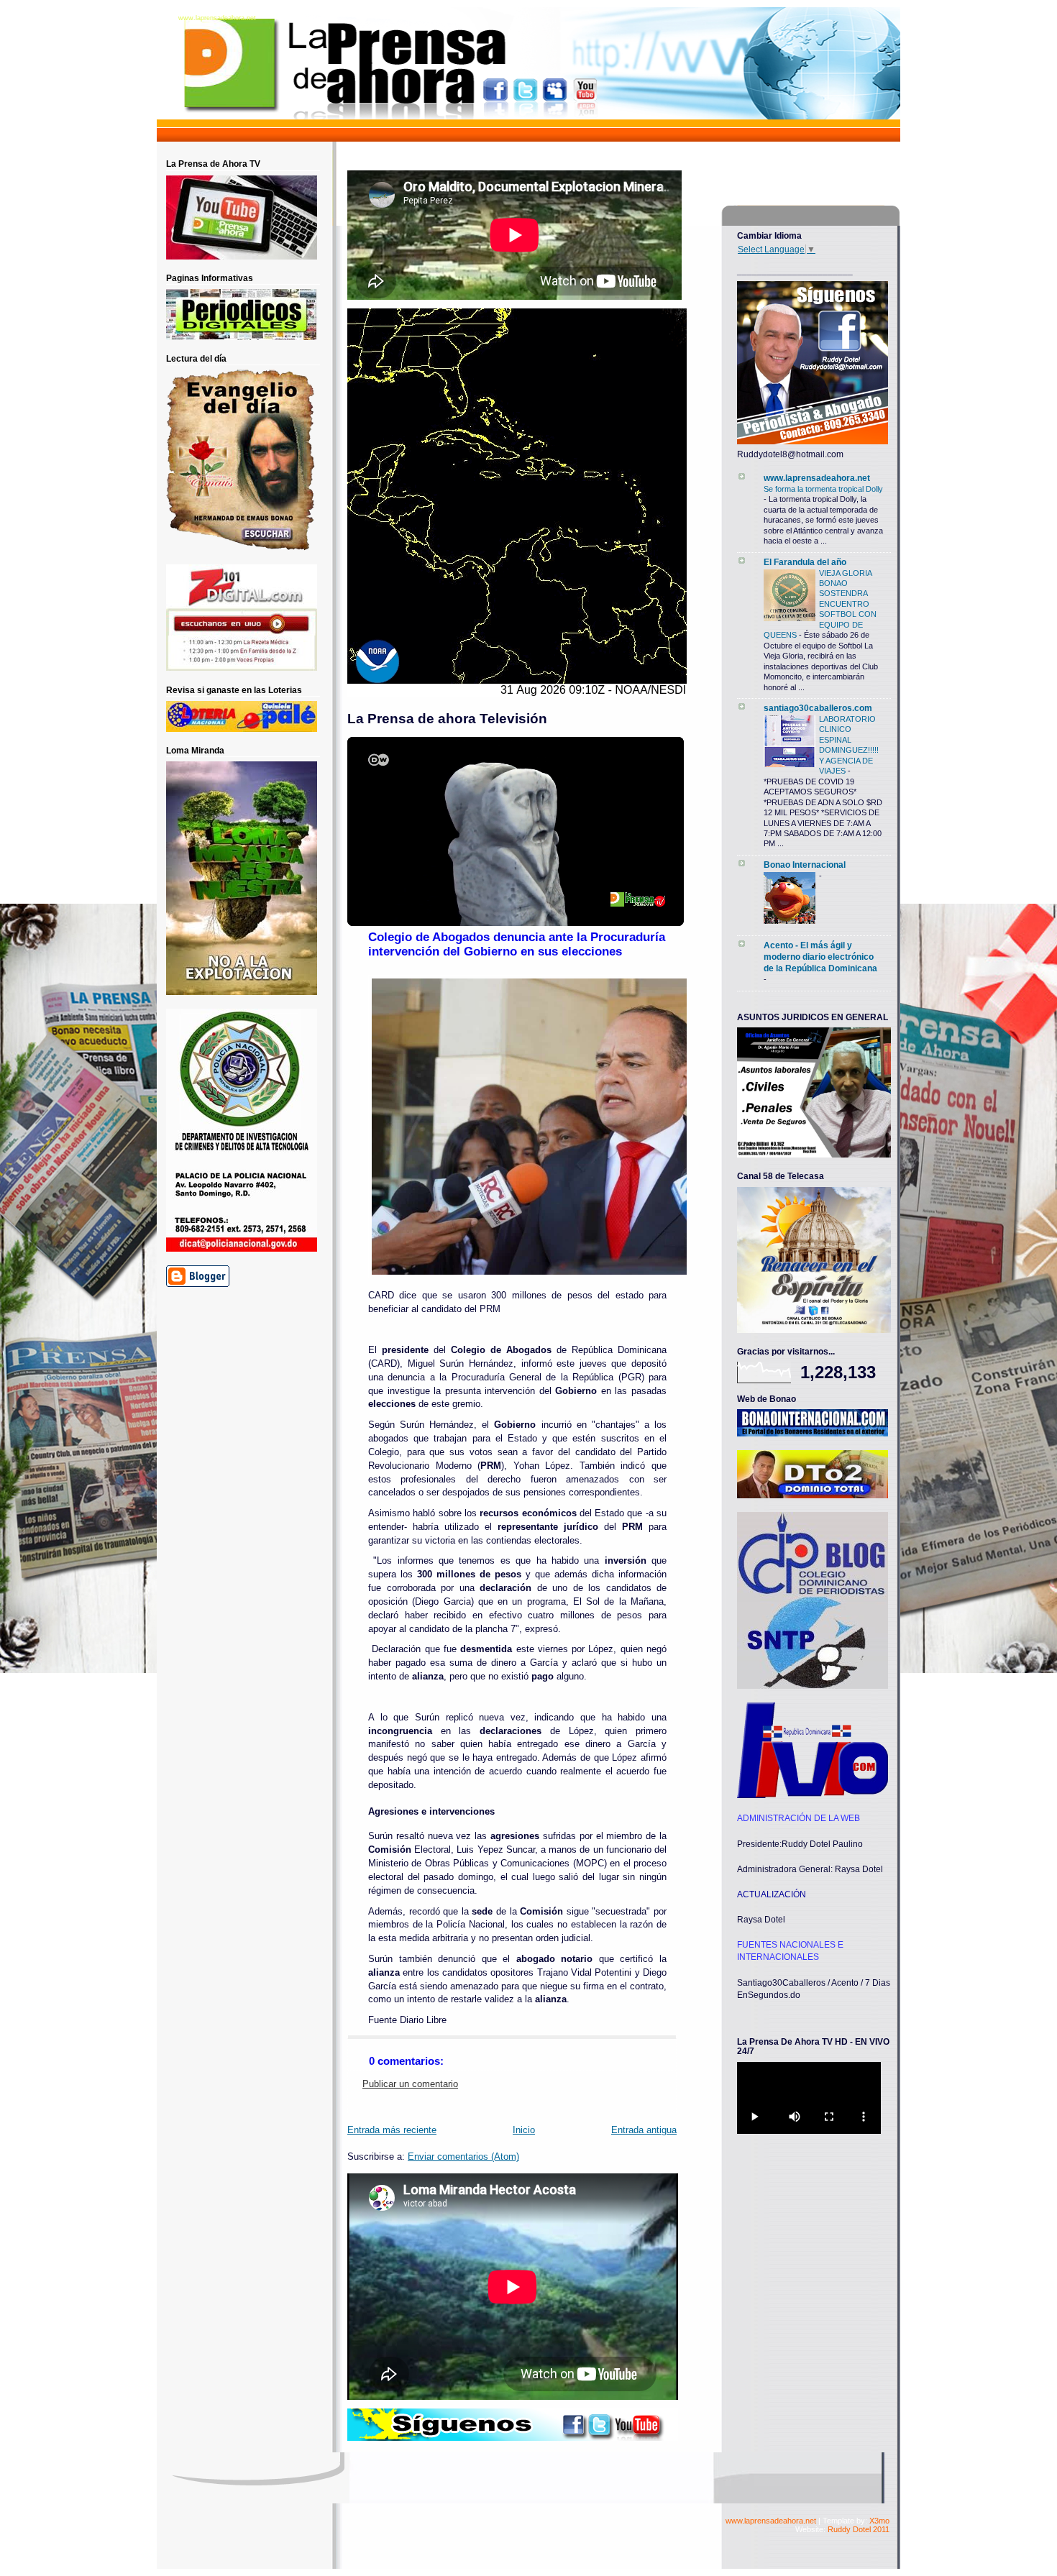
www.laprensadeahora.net (217, 18)
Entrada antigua (644, 2130)
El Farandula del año (805, 562)
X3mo (879, 2521)
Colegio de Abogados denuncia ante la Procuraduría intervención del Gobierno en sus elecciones (517, 944)
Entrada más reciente (392, 2130)
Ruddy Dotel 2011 (859, 2529)
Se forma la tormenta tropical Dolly (823, 489)
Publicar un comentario (410, 2084)
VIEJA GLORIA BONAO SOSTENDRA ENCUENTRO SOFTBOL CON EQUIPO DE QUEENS (820, 604)
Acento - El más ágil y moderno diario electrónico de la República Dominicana (820, 957)
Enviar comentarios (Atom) (463, 2157)
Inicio (524, 2130)
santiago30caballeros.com (818, 708)
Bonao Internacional (805, 865)
